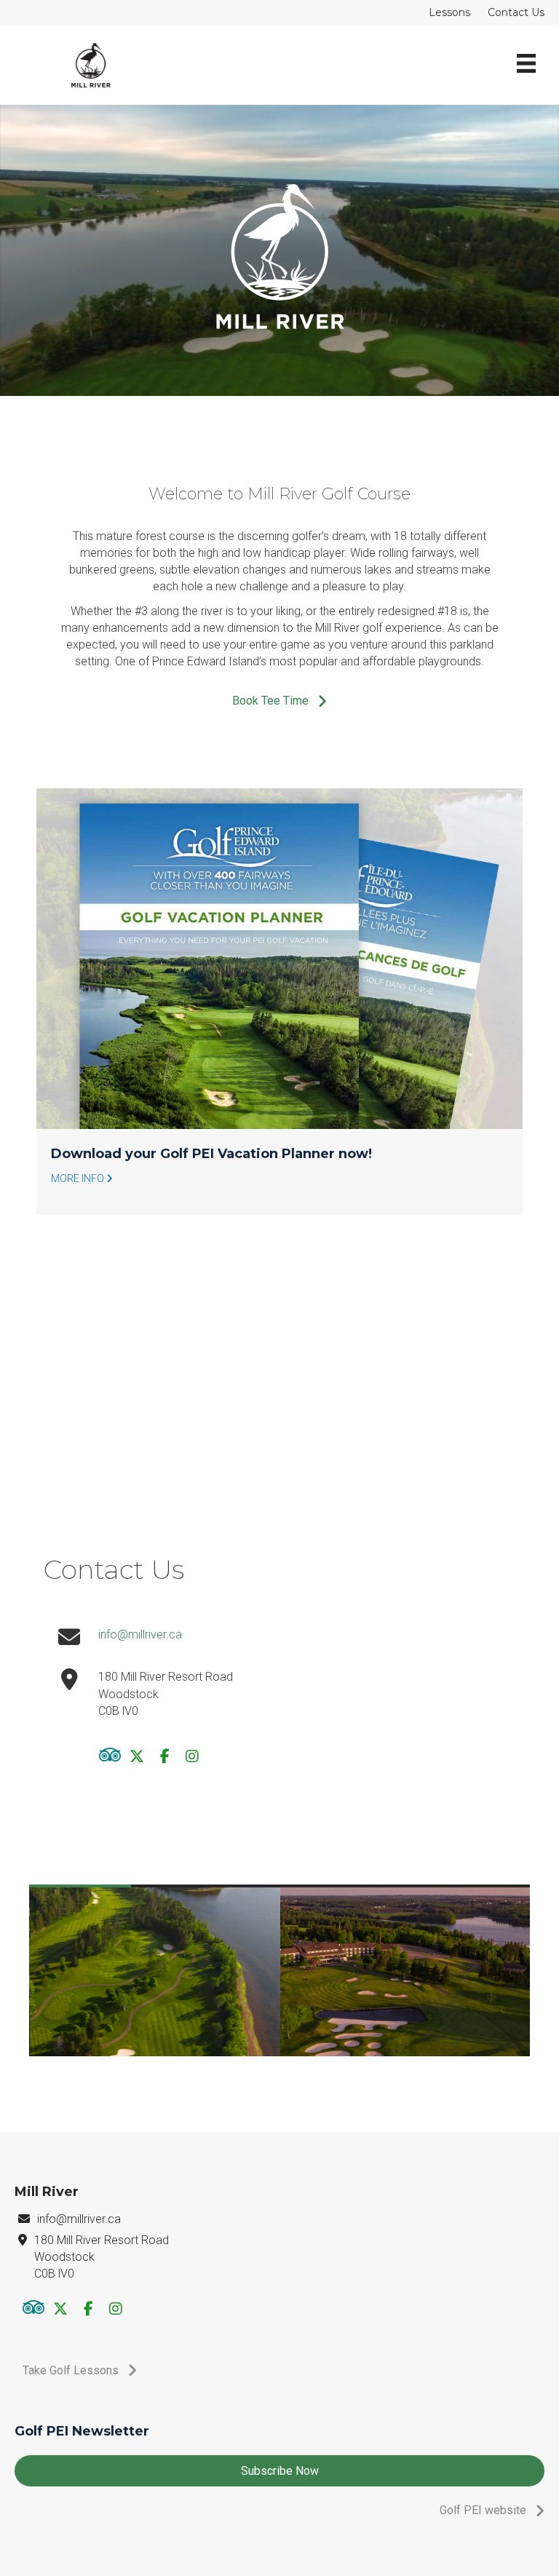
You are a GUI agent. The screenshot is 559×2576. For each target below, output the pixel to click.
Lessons (449, 12)
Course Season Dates (124, 1154)
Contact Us (516, 12)
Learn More (78, 1178)
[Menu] (526, 65)
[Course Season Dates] (279, 959)
